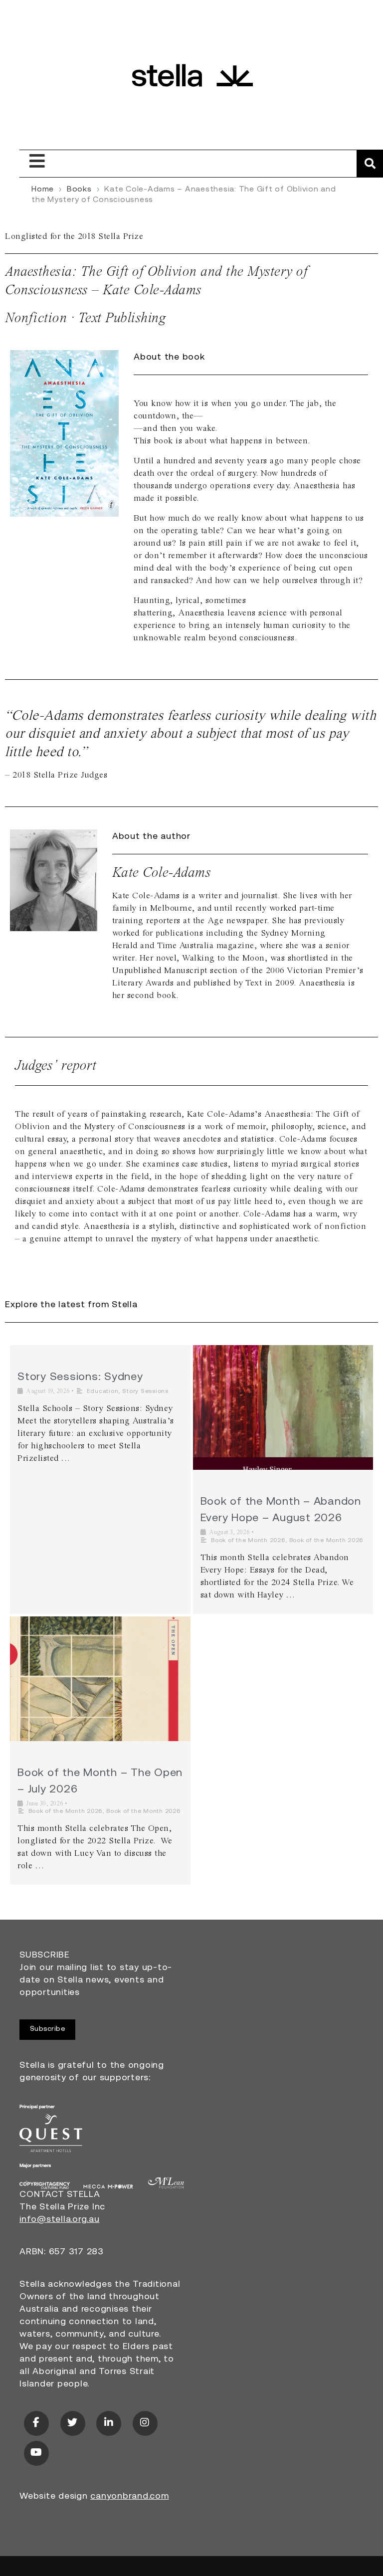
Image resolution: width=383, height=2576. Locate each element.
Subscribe (48, 2029)
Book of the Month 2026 (248, 1541)
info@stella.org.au (60, 2220)
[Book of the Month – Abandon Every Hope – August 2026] (283, 1407)
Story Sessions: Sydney (80, 1377)
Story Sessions (145, 1391)
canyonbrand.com (129, 2497)
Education (103, 1391)
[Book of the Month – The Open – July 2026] (100, 1679)
